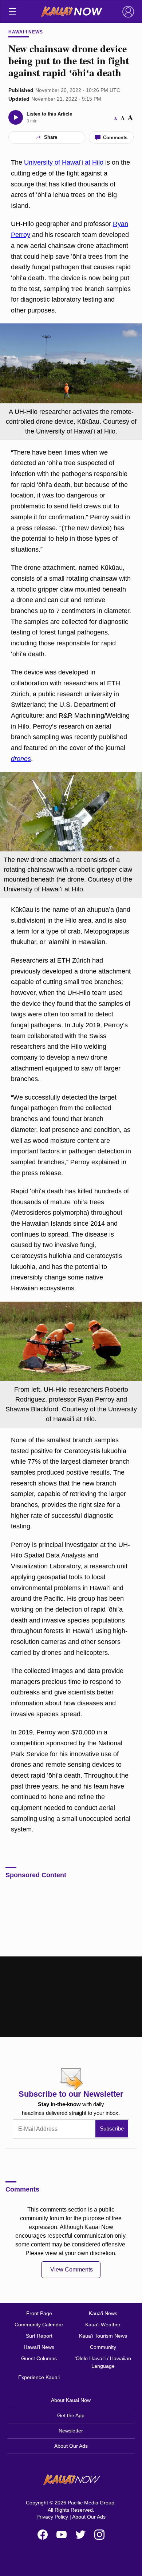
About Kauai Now (71, 2400)
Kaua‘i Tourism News (103, 2336)
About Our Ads (71, 2446)
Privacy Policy (52, 2517)
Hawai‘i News (26, 32)
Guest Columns (39, 2358)
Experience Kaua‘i (39, 2377)
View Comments (72, 2269)
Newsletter (71, 2431)
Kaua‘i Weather (103, 2325)
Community (103, 2347)
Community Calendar (39, 2325)
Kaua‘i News (103, 2313)
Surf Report (39, 2336)
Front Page (39, 2313)
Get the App (71, 2415)
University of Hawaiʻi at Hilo (64, 162)
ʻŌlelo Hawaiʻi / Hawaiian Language (103, 2362)
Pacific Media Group (91, 2503)
